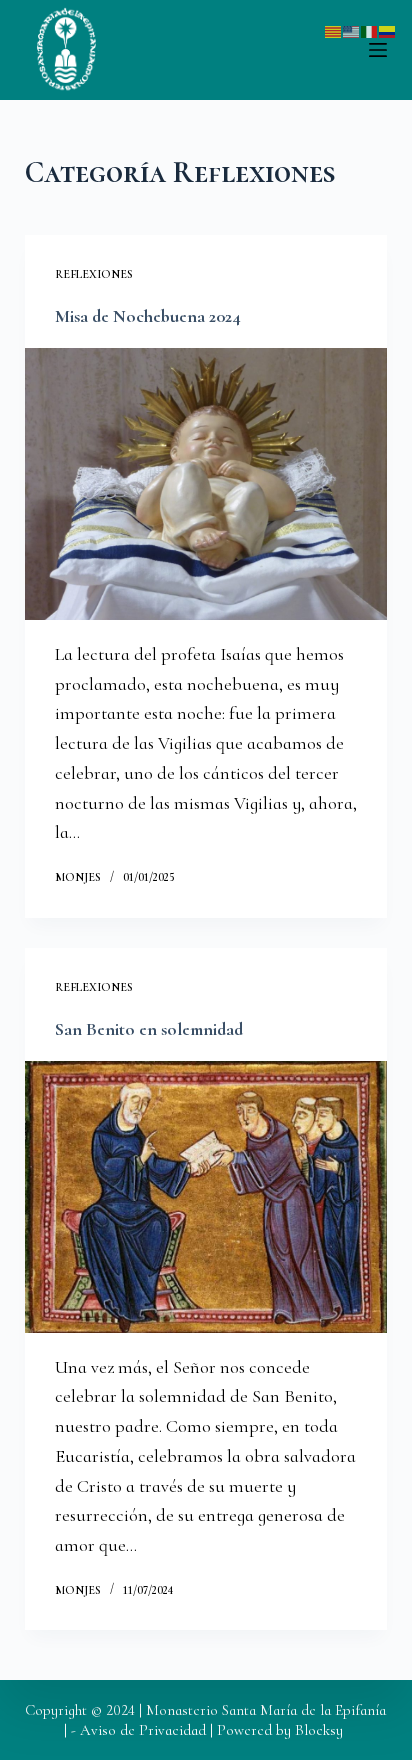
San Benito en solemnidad (149, 1029)
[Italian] (370, 29)
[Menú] (378, 50)
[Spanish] (388, 29)
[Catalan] (334, 29)
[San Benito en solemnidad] (206, 1197)
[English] (352, 29)
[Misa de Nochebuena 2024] (206, 484)
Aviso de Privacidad (143, 1730)
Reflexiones (94, 274)
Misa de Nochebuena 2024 (148, 316)
